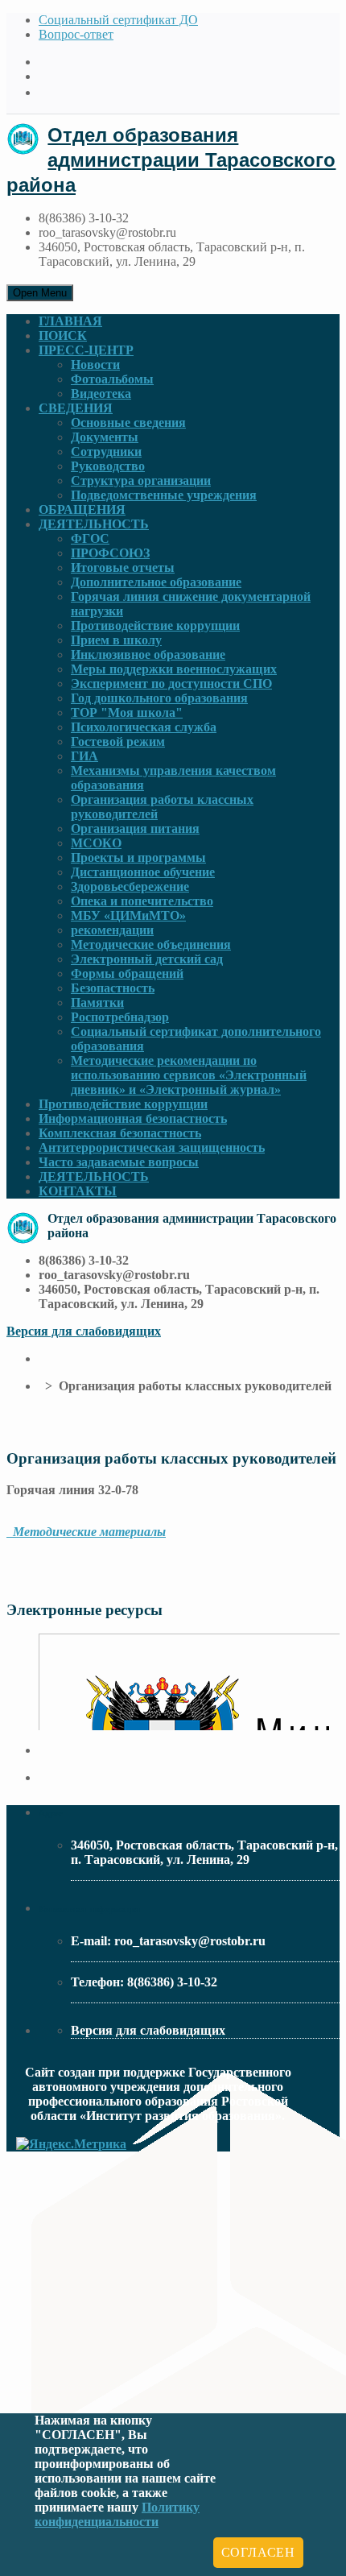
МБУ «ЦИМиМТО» (128, 915)
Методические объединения (151, 944)
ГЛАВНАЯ (70, 321)
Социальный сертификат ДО (118, 20)
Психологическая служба (144, 727)
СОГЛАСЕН (258, 2552)
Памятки (97, 1002)
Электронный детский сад (147, 959)
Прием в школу (116, 640)
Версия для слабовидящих (84, 1331)
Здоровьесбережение (130, 886)
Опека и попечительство (142, 901)
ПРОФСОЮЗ (110, 553)
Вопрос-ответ (76, 34)
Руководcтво (108, 466)
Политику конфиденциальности (117, 2514)
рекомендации (112, 930)
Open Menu (40, 293)
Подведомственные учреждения (164, 495)
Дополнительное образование (156, 582)
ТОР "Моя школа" (127, 712)
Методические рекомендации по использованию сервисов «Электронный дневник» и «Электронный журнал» (189, 1075)
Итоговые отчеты (123, 567)
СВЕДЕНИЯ (76, 408)
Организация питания (135, 828)
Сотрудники (106, 451)
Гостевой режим (118, 741)
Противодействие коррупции (155, 625)
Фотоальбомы (112, 379)
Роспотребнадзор (120, 1017)
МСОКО (96, 843)
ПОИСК (63, 335)
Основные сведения (128, 422)
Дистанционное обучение (143, 872)
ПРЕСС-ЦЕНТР (86, 350)
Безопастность (113, 988)
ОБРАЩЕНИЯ (82, 509)
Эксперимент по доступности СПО (171, 683)
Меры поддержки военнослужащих (174, 669)
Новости (95, 364)
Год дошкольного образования (159, 698)
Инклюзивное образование (148, 654)
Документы (105, 437)
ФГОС (90, 538)
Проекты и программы (138, 857)
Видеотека (101, 393)
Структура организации (141, 480)
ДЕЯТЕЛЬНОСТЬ (94, 524)
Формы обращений (127, 973)
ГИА (84, 756)
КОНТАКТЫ (78, 1191)
